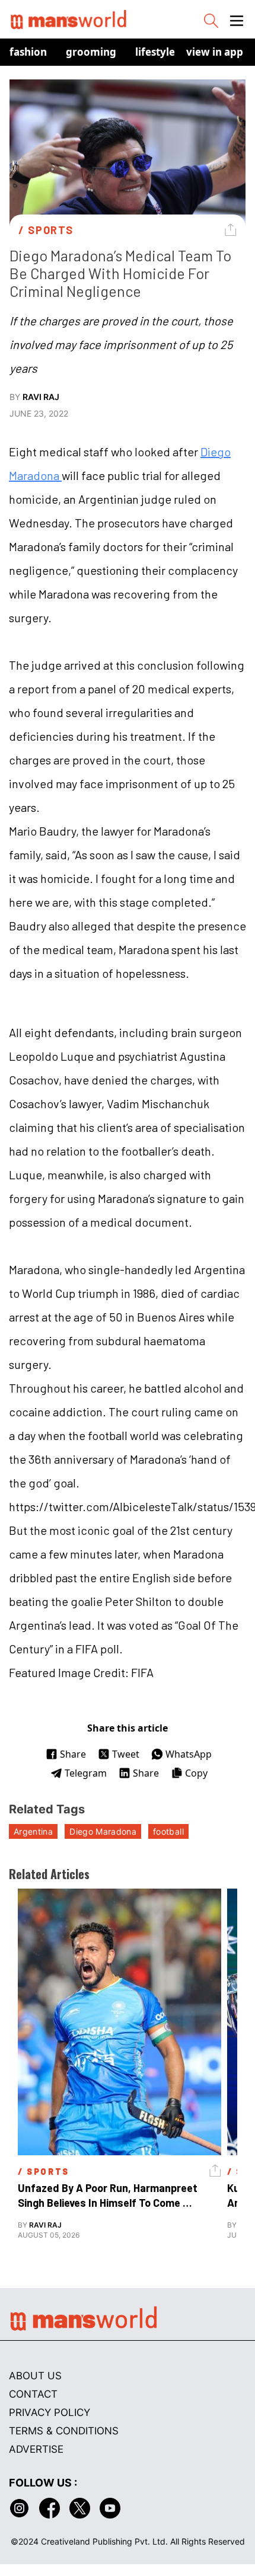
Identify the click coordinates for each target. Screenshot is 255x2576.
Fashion (28, 52)
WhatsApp (189, 1754)
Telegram (86, 1773)
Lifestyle (155, 52)
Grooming (91, 52)
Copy (196, 1773)
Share (73, 1754)
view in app (215, 52)
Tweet (126, 1754)
